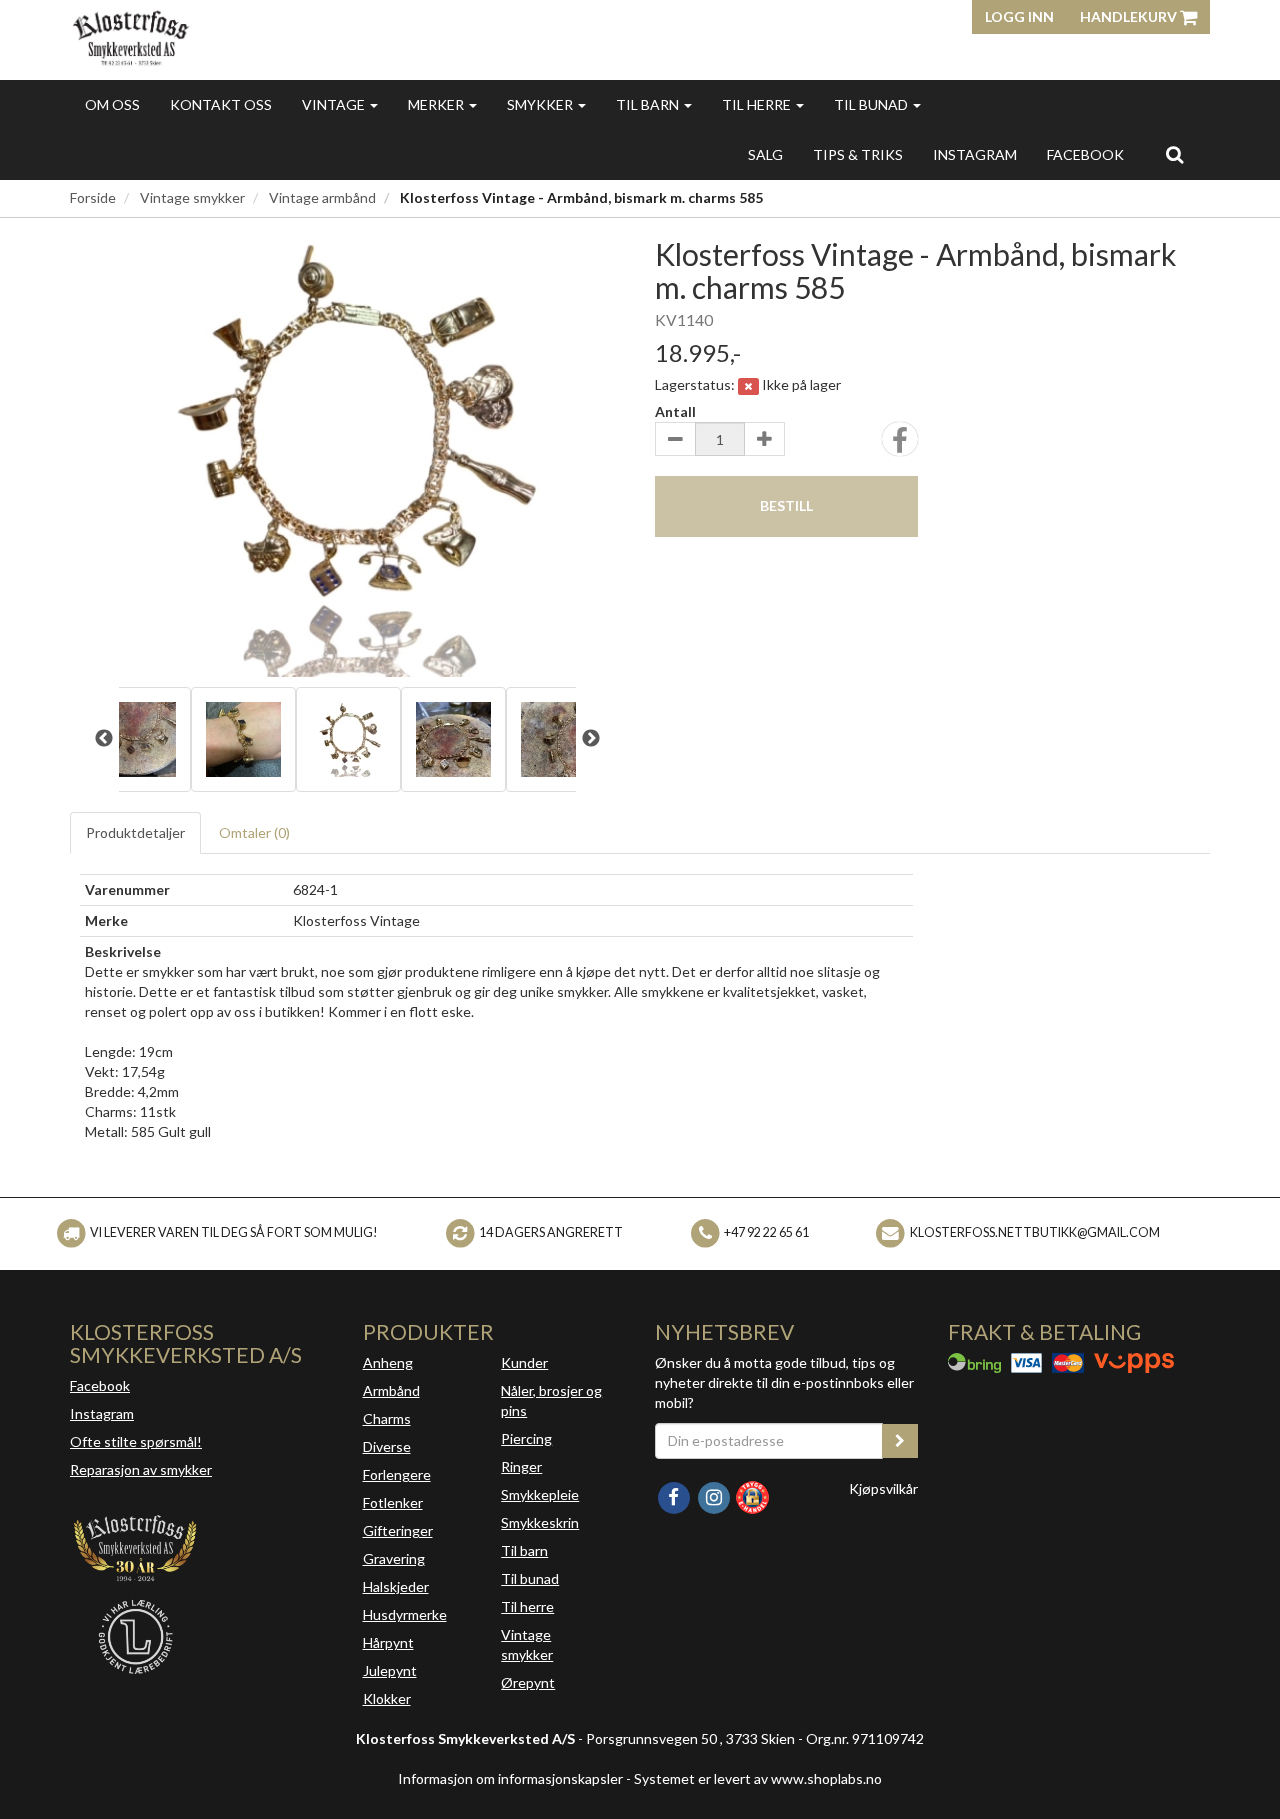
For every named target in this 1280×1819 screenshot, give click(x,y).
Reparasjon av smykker (141, 1469)
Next (591, 739)
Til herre (758, 104)
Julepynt (390, 1670)
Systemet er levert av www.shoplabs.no (758, 1778)
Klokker (387, 1698)
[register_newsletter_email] (900, 1441)
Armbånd (391, 1390)
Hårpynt (388, 1642)
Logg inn (1019, 16)
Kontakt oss (221, 104)
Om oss (112, 104)
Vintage (335, 104)
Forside (93, 197)
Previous (104, 739)
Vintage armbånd (322, 197)
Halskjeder (396, 1586)
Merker (437, 104)
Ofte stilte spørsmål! (136, 1441)
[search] (1174, 154)
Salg (765, 154)
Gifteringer (398, 1530)
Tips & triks (858, 154)
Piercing (526, 1438)
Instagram (102, 1413)
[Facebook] (675, 1495)
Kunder (524, 1362)
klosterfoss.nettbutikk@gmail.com (1035, 1232)
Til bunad (872, 104)
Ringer (521, 1466)
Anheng (388, 1362)
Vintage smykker (192, 197)
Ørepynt (528, 1682)
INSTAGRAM (975, 154)
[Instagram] (715, 1495)
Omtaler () (254, 832)
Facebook (100, 1385)
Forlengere (397, 1474)
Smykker (541, 104)
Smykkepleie (540, 1494)
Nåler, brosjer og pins (551, 1400)
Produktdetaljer (135, 832)
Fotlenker (393, 1502)
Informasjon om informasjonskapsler (510, 1778)
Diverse (387, 1446)
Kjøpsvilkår (883, 1488)
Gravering (394, 1558)
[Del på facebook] (900, 445)
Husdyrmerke (405, 1614)
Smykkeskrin (540, 1522)
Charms (387, 1418)
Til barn (649, 104)
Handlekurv (1130, 16)
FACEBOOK (1085, 154)
